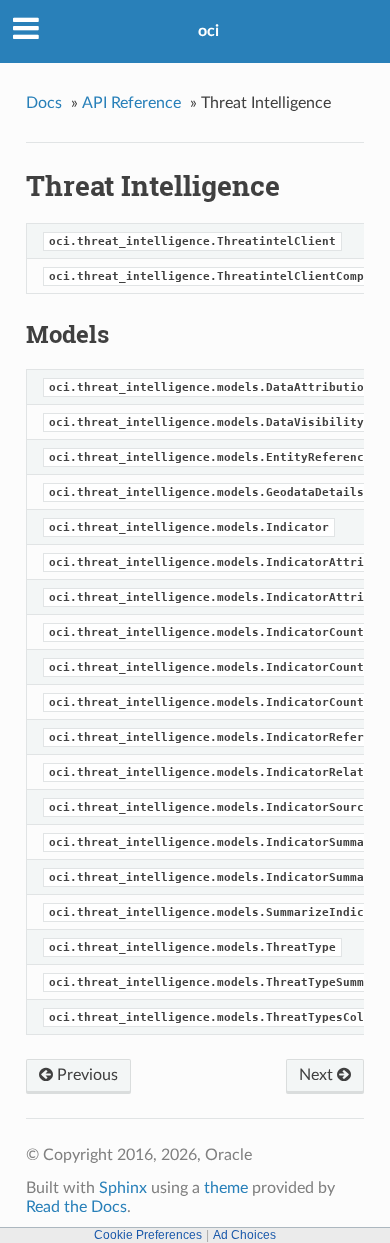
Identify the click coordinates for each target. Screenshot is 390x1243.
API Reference (131, 103)
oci (208, 31)
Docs (44, 103)
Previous (85, 1075)
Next (318, 1075)
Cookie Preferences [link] (148, 1235)
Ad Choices (244, 1235)
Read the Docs (76, 1207)
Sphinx (123, 1188)
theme (226, 1188)
